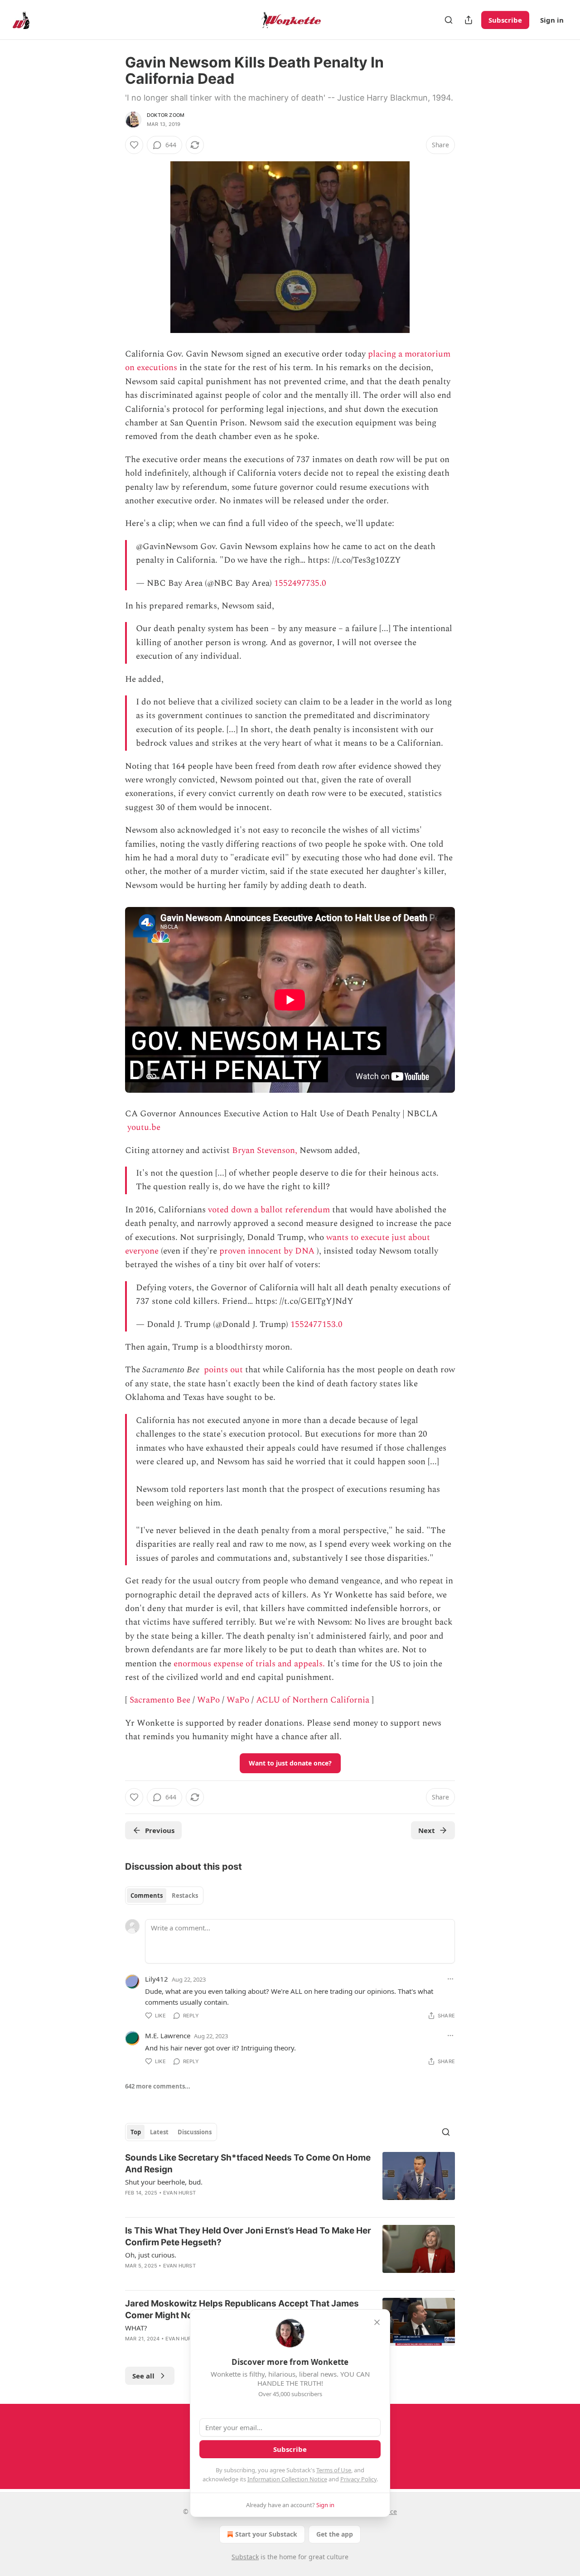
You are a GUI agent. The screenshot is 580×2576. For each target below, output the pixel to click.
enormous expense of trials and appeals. (249, 1664)
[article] (290, 2181)
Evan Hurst (179, 2193)
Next (427, 1830)
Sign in (552, 20)
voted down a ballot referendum (269, 1210)
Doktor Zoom (166, 115)
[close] (377, 2322)
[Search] (449, 20)
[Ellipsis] (450, 1979)
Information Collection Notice (287, 2479)
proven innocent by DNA (267, 1251)
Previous (160, 1830)
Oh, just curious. (151, 2255)
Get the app (335, 2534)
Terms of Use (334, 2470)
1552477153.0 (317, 1324)
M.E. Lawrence (168, 2036)
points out (223, 1370)
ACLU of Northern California (313, 1700)
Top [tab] (136, 2132)
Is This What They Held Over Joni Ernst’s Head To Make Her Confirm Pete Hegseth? (248, 2236)
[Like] (134, 145)
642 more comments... (158, 2086)
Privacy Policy (358, 2479)
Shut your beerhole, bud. (164, 2182)
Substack (245, 2557)
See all (143, 2376)
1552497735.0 (300, 583)
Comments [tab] (147, 1896)
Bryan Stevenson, (265, 1151)
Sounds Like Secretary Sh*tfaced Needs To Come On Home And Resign (248, 2164)
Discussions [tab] (195, 2132)
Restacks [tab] (185, 1896)
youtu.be (144, 1127)
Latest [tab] (159, 2132)
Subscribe (505, 20)
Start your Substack (266, 2534)
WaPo (208, 1700)
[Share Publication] (469, 20)
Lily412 (157, 1979)
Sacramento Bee (160, 1700)
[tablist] (164, 1896)
